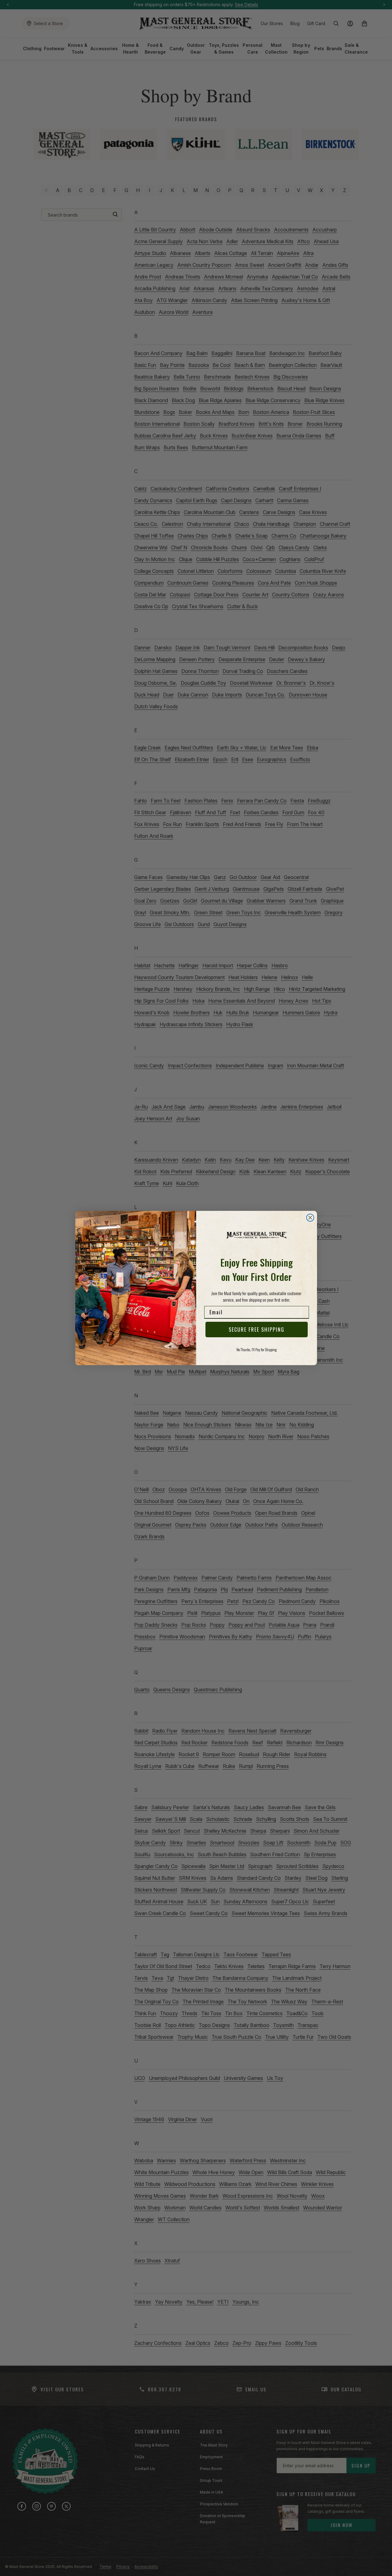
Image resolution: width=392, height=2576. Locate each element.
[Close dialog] (310, 1218)
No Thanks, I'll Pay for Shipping (257, 1350)
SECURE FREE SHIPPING (257, 1330)
